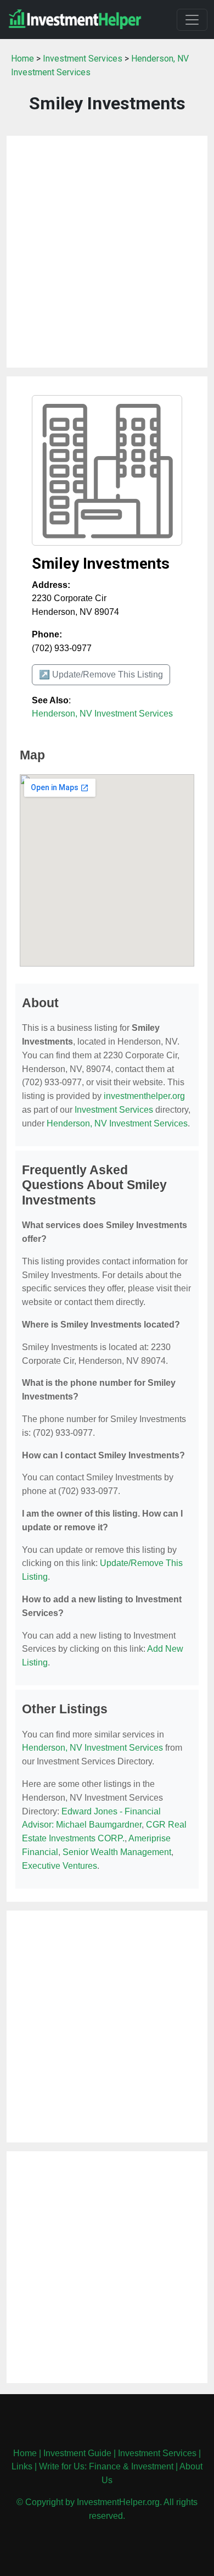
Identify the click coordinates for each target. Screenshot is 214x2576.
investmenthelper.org (144, 1096)
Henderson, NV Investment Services (102, 714)
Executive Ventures (60, 1866)
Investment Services (83, 59)
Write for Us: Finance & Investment (106, 2466)
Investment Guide (77, 2453)
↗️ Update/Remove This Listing (101, 674)
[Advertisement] (107, 252)
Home (22, 59)
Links (22, 2466)
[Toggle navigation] (192, 20)
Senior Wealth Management (117, 1852)
